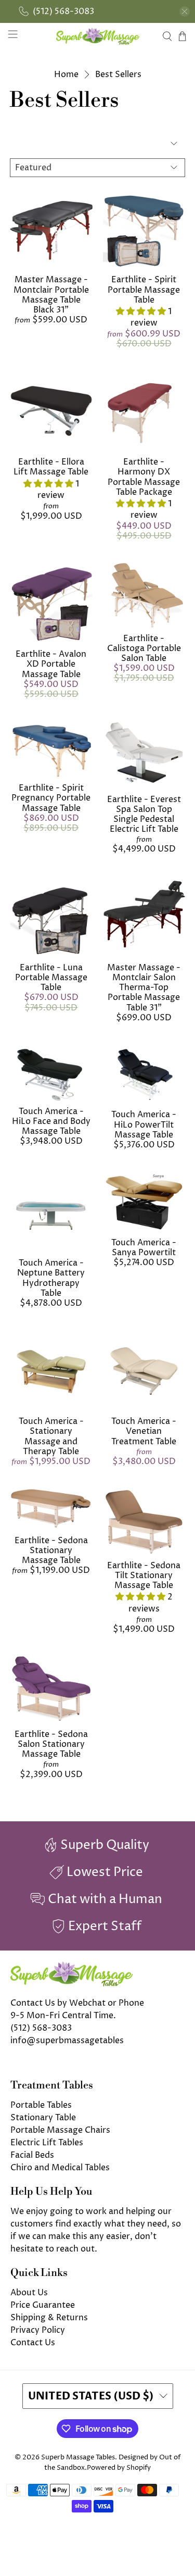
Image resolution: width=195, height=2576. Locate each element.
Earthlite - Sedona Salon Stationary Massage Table (51, 1744)
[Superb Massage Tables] (98, 36)
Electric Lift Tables (47, 2143)
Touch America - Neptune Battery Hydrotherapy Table (51, 1278)
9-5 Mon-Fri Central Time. (63, 2016)
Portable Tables (41, 2105)
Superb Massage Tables (78, 2457)
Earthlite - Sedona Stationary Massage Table (51, 1550)
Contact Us (33, 2343)
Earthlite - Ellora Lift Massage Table (51, 467)
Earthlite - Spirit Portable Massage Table (144, 290)
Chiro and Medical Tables (60, 2168)
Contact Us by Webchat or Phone (77, 2003)
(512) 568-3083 (41, 2028)
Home (66, 74)
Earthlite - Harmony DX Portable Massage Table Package (144, 477)
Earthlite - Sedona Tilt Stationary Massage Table (144, 1575)
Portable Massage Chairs (60, 2130)
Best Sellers (118, 74)
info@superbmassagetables (67, 2041)
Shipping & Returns (49, 2318)
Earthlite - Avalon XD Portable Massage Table (51, 664)
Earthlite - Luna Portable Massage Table (51, 978)
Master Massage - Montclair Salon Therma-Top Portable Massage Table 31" (144, 988)
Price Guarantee (43, 2305)
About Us (29, 2293)
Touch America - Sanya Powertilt (144, 1248)
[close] (185, 11)
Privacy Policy (38, 2330)
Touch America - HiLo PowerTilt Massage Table (144, 1124)
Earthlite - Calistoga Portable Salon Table (144, 648)
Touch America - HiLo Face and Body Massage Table (51, 1121)
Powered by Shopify (119, 2468)
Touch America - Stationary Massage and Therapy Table (51, 1436)
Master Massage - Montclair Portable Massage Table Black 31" (51, 295)
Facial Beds (32, 2155)
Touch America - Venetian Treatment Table (144, 1431)
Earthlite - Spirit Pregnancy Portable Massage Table (51, 798)
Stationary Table (43, 2118)
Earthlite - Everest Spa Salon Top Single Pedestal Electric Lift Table (144, 815)
